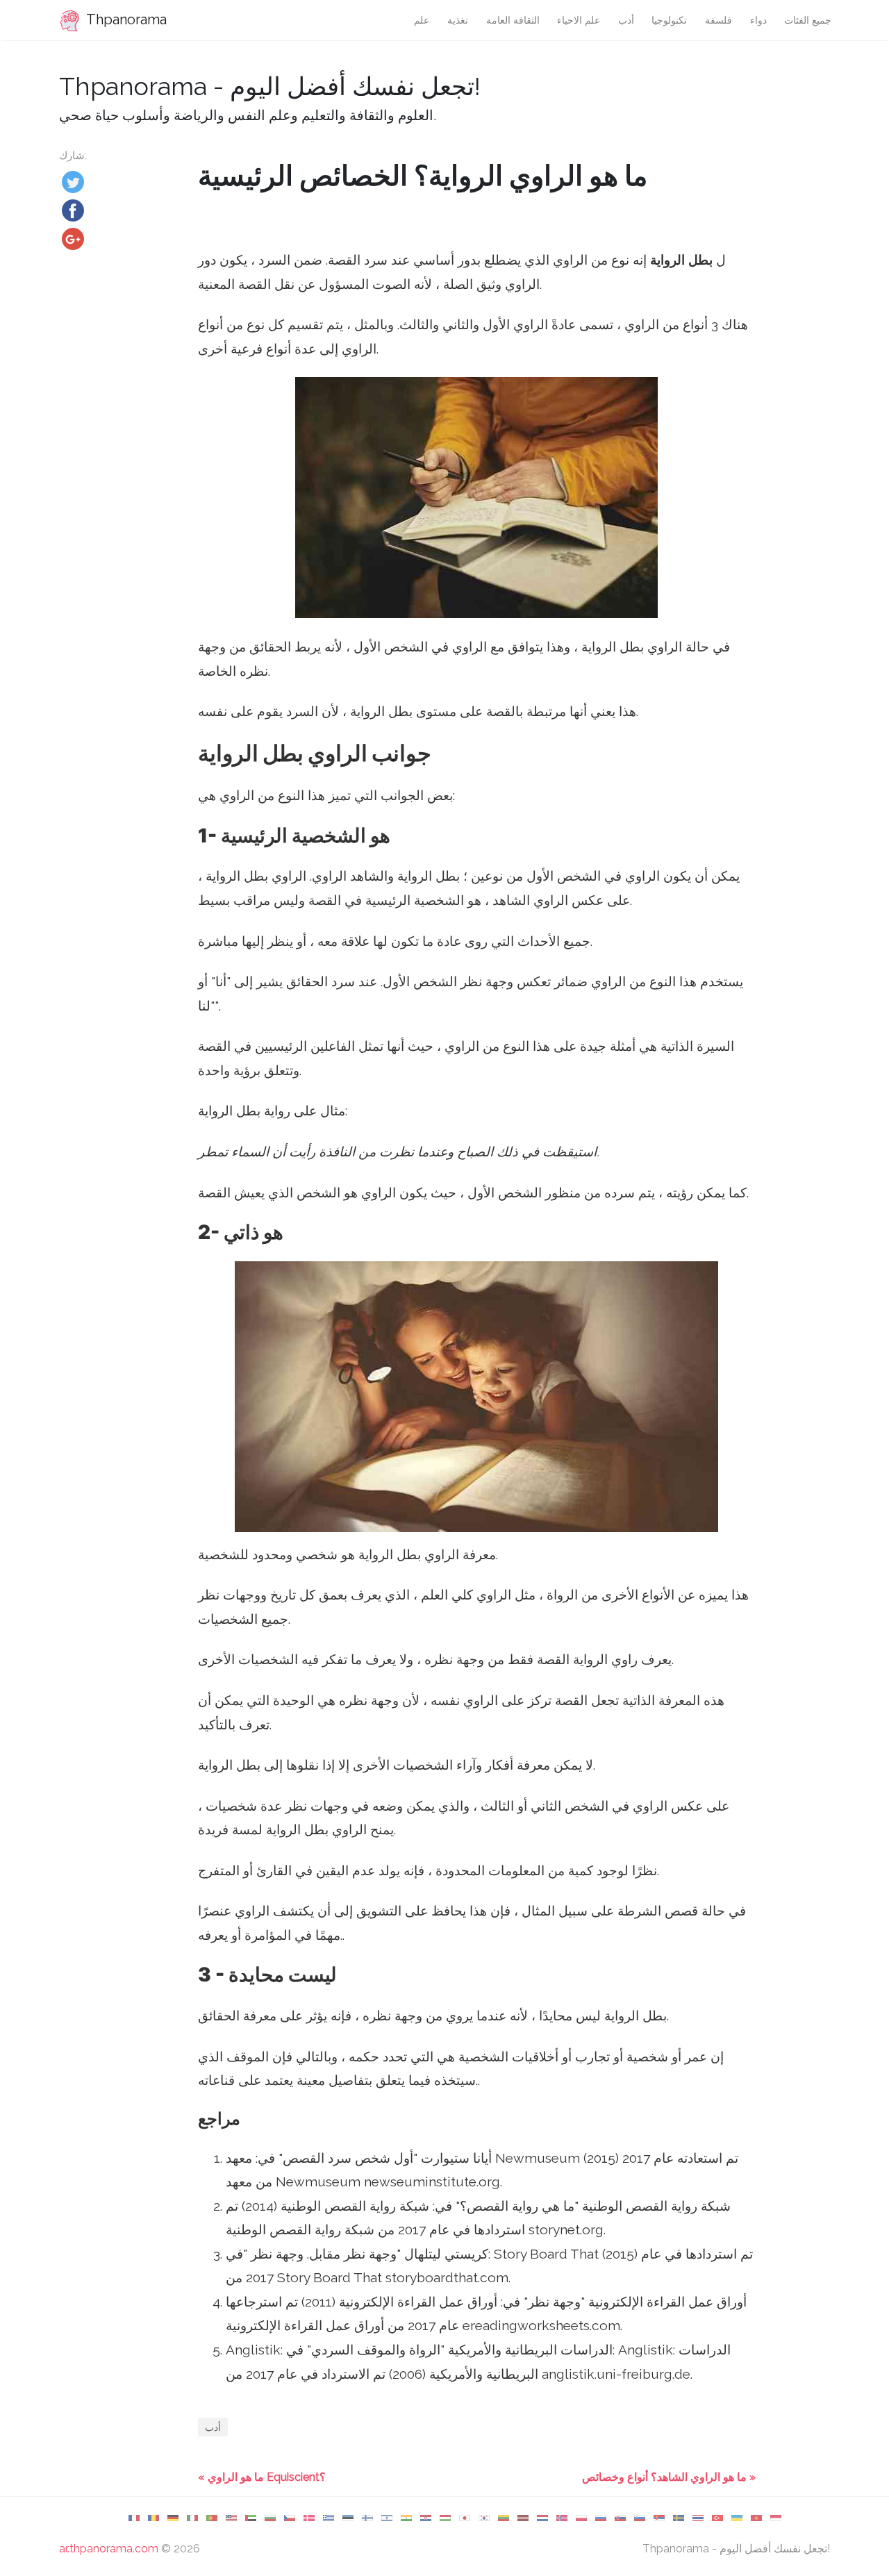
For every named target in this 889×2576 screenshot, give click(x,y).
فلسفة (718, 20)
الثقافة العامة (513, 20)
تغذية (458, 20)
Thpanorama (125, 19)
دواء (758, 20)
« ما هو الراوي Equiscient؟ (262, 2477)
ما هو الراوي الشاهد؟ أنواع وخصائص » (669, 2477)
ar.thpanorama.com (109, 2549)
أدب (626, 20)
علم (422, 20)
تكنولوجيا (669, 20)
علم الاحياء (579, 20)
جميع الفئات (808, 20)
